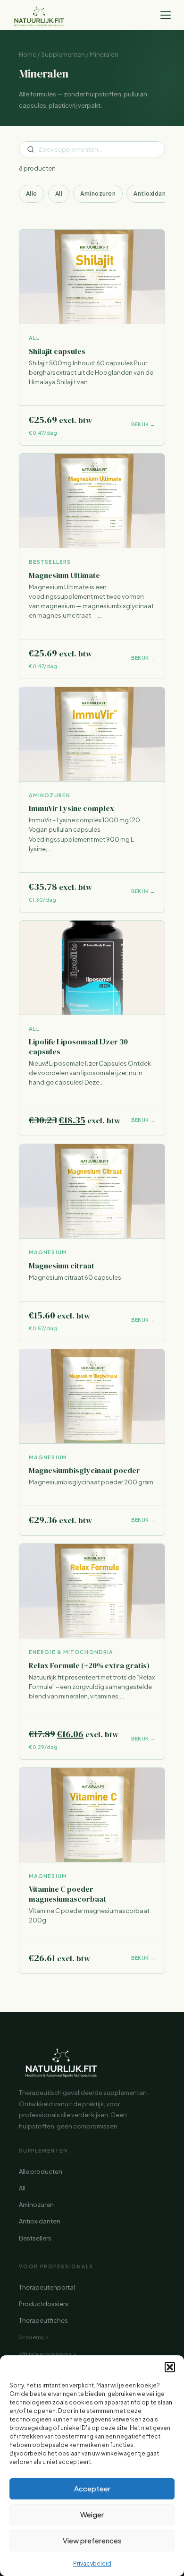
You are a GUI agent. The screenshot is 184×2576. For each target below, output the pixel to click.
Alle (32, 194)
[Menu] (166, 15)
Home (28, 54)
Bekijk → (143, 424)
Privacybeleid (92, 2563)
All (59, 194)
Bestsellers (35, 2238)
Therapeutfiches (43, 2320)
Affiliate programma (45, 2354)
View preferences (92, 2540)
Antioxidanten (155, 194)
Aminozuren (98, 194)
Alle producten (41, 2171)
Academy (31, 2337)
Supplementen (63, 54)
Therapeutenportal (47, 2287)
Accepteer (92, 2488)
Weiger (92, 2514)
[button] (170, 2367)
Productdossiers (44, 2304)
